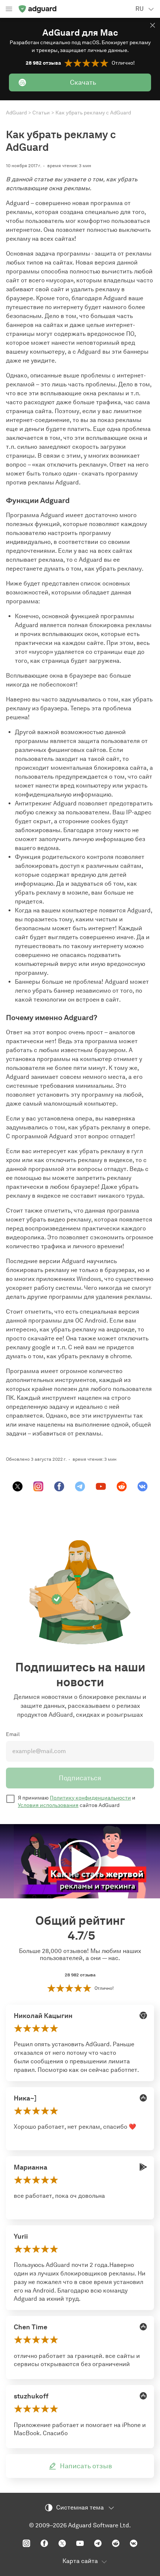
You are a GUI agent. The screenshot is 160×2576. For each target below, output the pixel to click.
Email (13, 1734)
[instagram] (38, 1486)
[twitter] (17, 1486)
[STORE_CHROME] (143, 2015)
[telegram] (80, 1486)
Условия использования (48, 1805)
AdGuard (16, 113)
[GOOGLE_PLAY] (143, 2167)
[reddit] (122, 1486)
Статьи (41, 113)
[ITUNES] (143, 2098)
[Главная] (37, 9)
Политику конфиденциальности (90, 1798)
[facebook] (59, 1486)
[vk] (143, 1486)
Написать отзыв (86, 2466)
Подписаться (80, 1778)
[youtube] (101, 1486)
